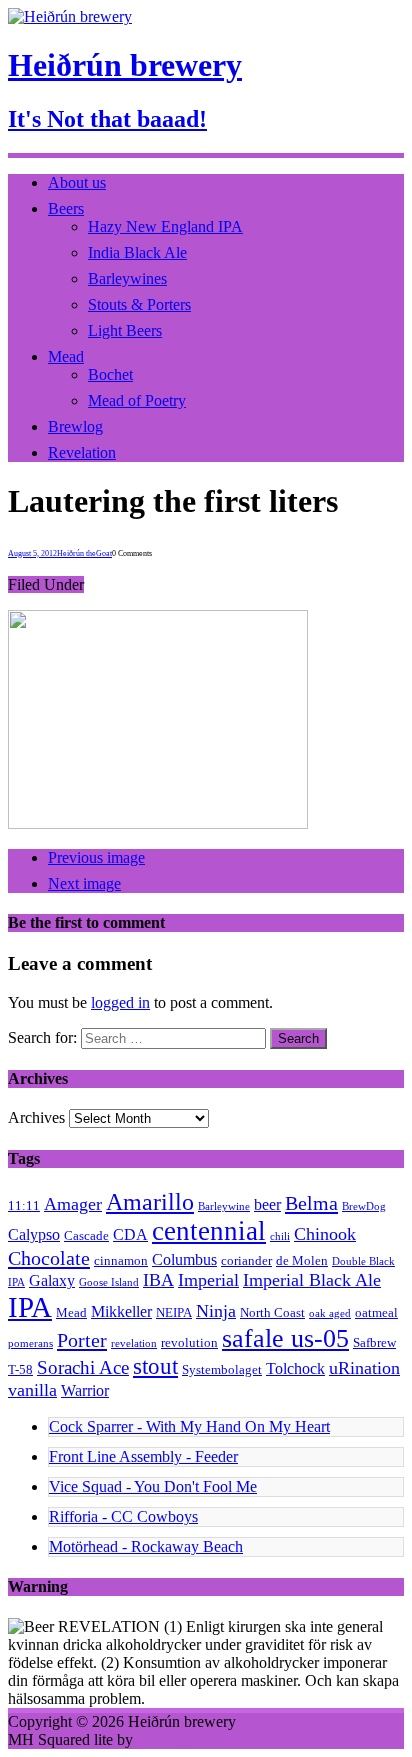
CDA (130, 1234)
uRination (364, 1368)
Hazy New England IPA (165, 226)
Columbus (184, 1259)
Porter (82, 1340)
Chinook (325, 1234)
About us (77, 182)
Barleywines (127, 278)
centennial (209, 1231)
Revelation (82, 452)
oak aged (330, 1313)
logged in (120, 1002)
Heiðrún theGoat (84, 553)
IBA (158, 1280)
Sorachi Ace (83, 1367)
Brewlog (75, 426)
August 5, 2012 (32, 553)
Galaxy (52, 1280)
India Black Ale (137, 252)
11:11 (24, 1205)
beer (267, 1204)
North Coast (272, 1312)
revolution (189, 1342)
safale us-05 (285, 1338)
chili (280, 1236)
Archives (36, 1117)
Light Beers (125, 330)
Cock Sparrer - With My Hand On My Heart (189, 1426)
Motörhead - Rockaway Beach (146, 1546)
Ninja (216, 1311)
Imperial (208, 1280)
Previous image (96, 857)
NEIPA (174, 1312)
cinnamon (121, 1260)
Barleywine (224, 1206)
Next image (84, 883)
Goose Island (109, 1282)
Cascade (86, 1235)
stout (155, 1366)
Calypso (34, 1234)
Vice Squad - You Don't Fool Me (153, 1486)
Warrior (85, 1390)
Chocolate (49, 1258)
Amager (73, 1204)
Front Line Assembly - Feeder (143, 1456)
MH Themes (177, 1739)
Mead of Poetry (137, 400)
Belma (311, 1203)
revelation (134, 1343)
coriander (246, 1260)
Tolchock (295, 1368)
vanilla (32, 1390)
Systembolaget (222, 1369)
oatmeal (376, 1312)
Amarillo (150, 1202)
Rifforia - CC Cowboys (123, 1516)
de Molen (302, 1260)
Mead (66, 356)
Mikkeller (121, 1311)
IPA (30, 1307)
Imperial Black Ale (312, 1280)
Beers (66, 208)
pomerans (30, 1343)
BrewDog (364, 1206)
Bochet (110, 374)
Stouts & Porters (139, 304)
